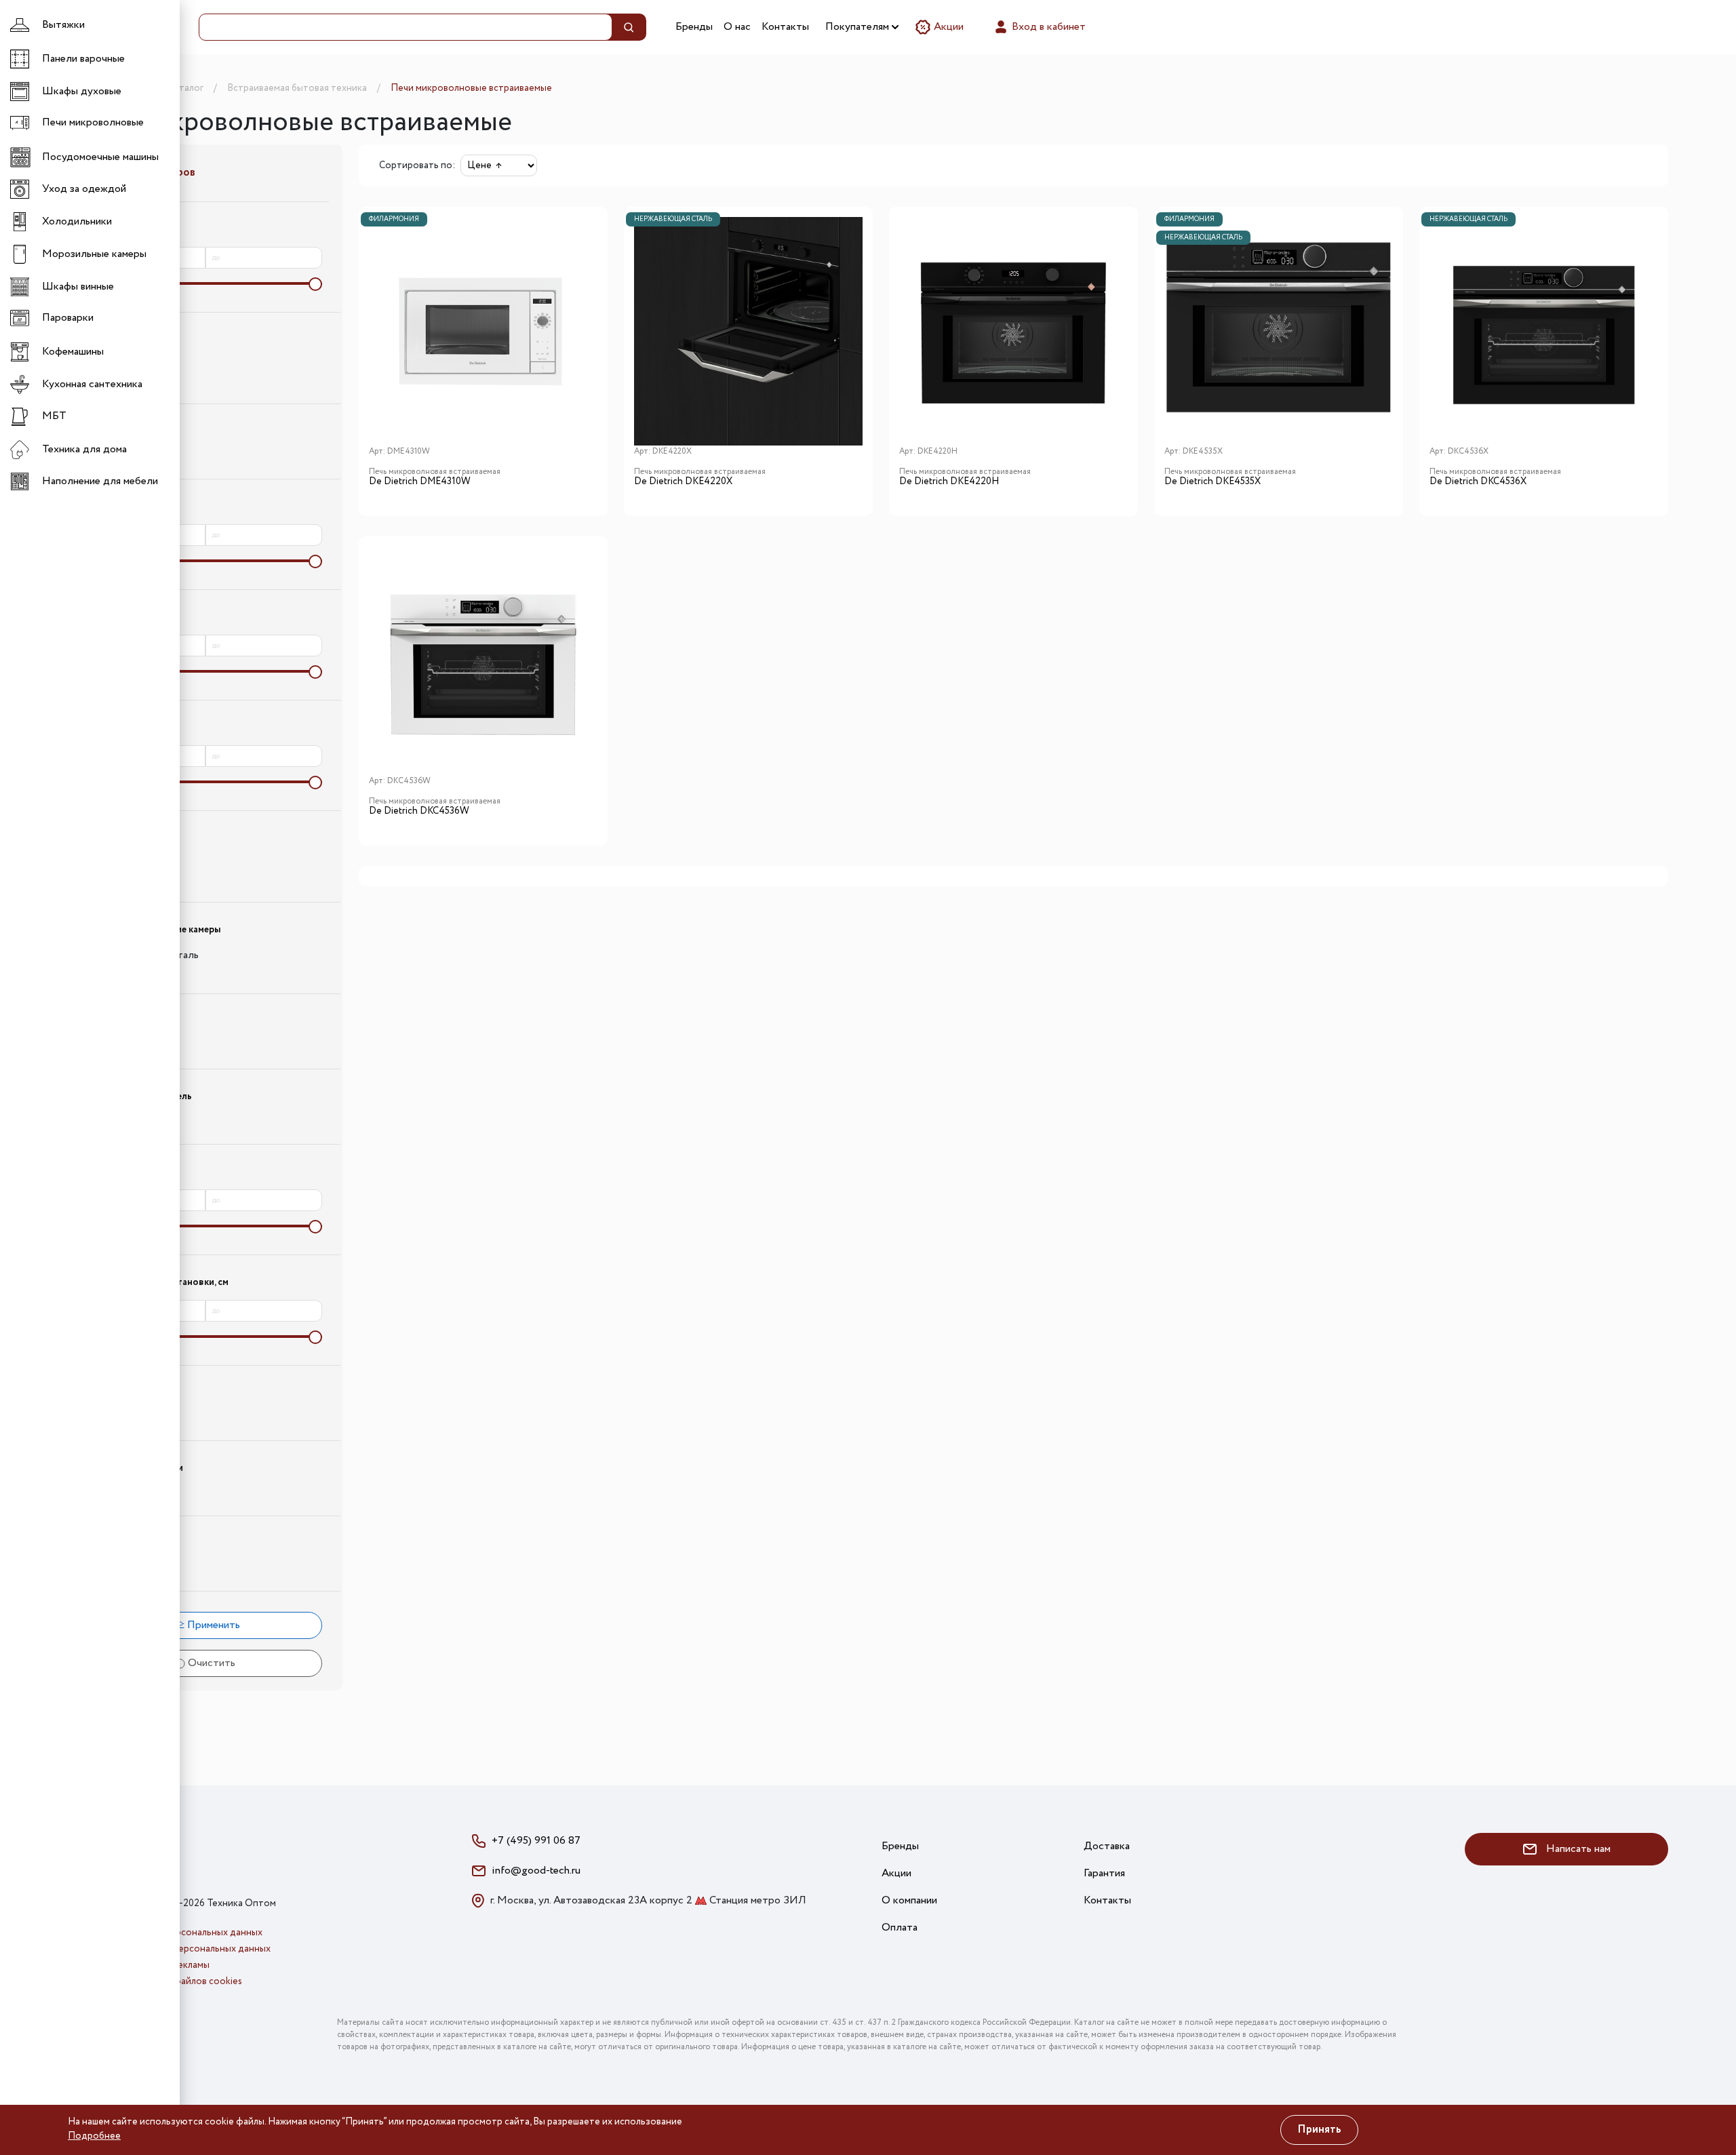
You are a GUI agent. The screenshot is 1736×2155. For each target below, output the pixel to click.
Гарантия (1104, 1873)
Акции (947, 27)
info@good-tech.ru (536, 1871)
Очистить (210, 1663)
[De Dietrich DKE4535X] (1279, 331)
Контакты (785, 27)
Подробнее (94, 2136)
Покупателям (859, 27)
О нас (737, 27)
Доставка (1107, 1846)
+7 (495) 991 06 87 (536, 1841)
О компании (909, 1900)
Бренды (694, 27)
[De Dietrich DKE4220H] (1013, 331)
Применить (212, 1625)
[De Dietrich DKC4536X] (1544, 331)
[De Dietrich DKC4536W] (483, 661)
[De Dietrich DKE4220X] (748, 331)
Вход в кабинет (1047, 27)
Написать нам (1577, 1849)
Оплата (900, 1927)
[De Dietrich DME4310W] (483, 331)
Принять (1319, 2130)
